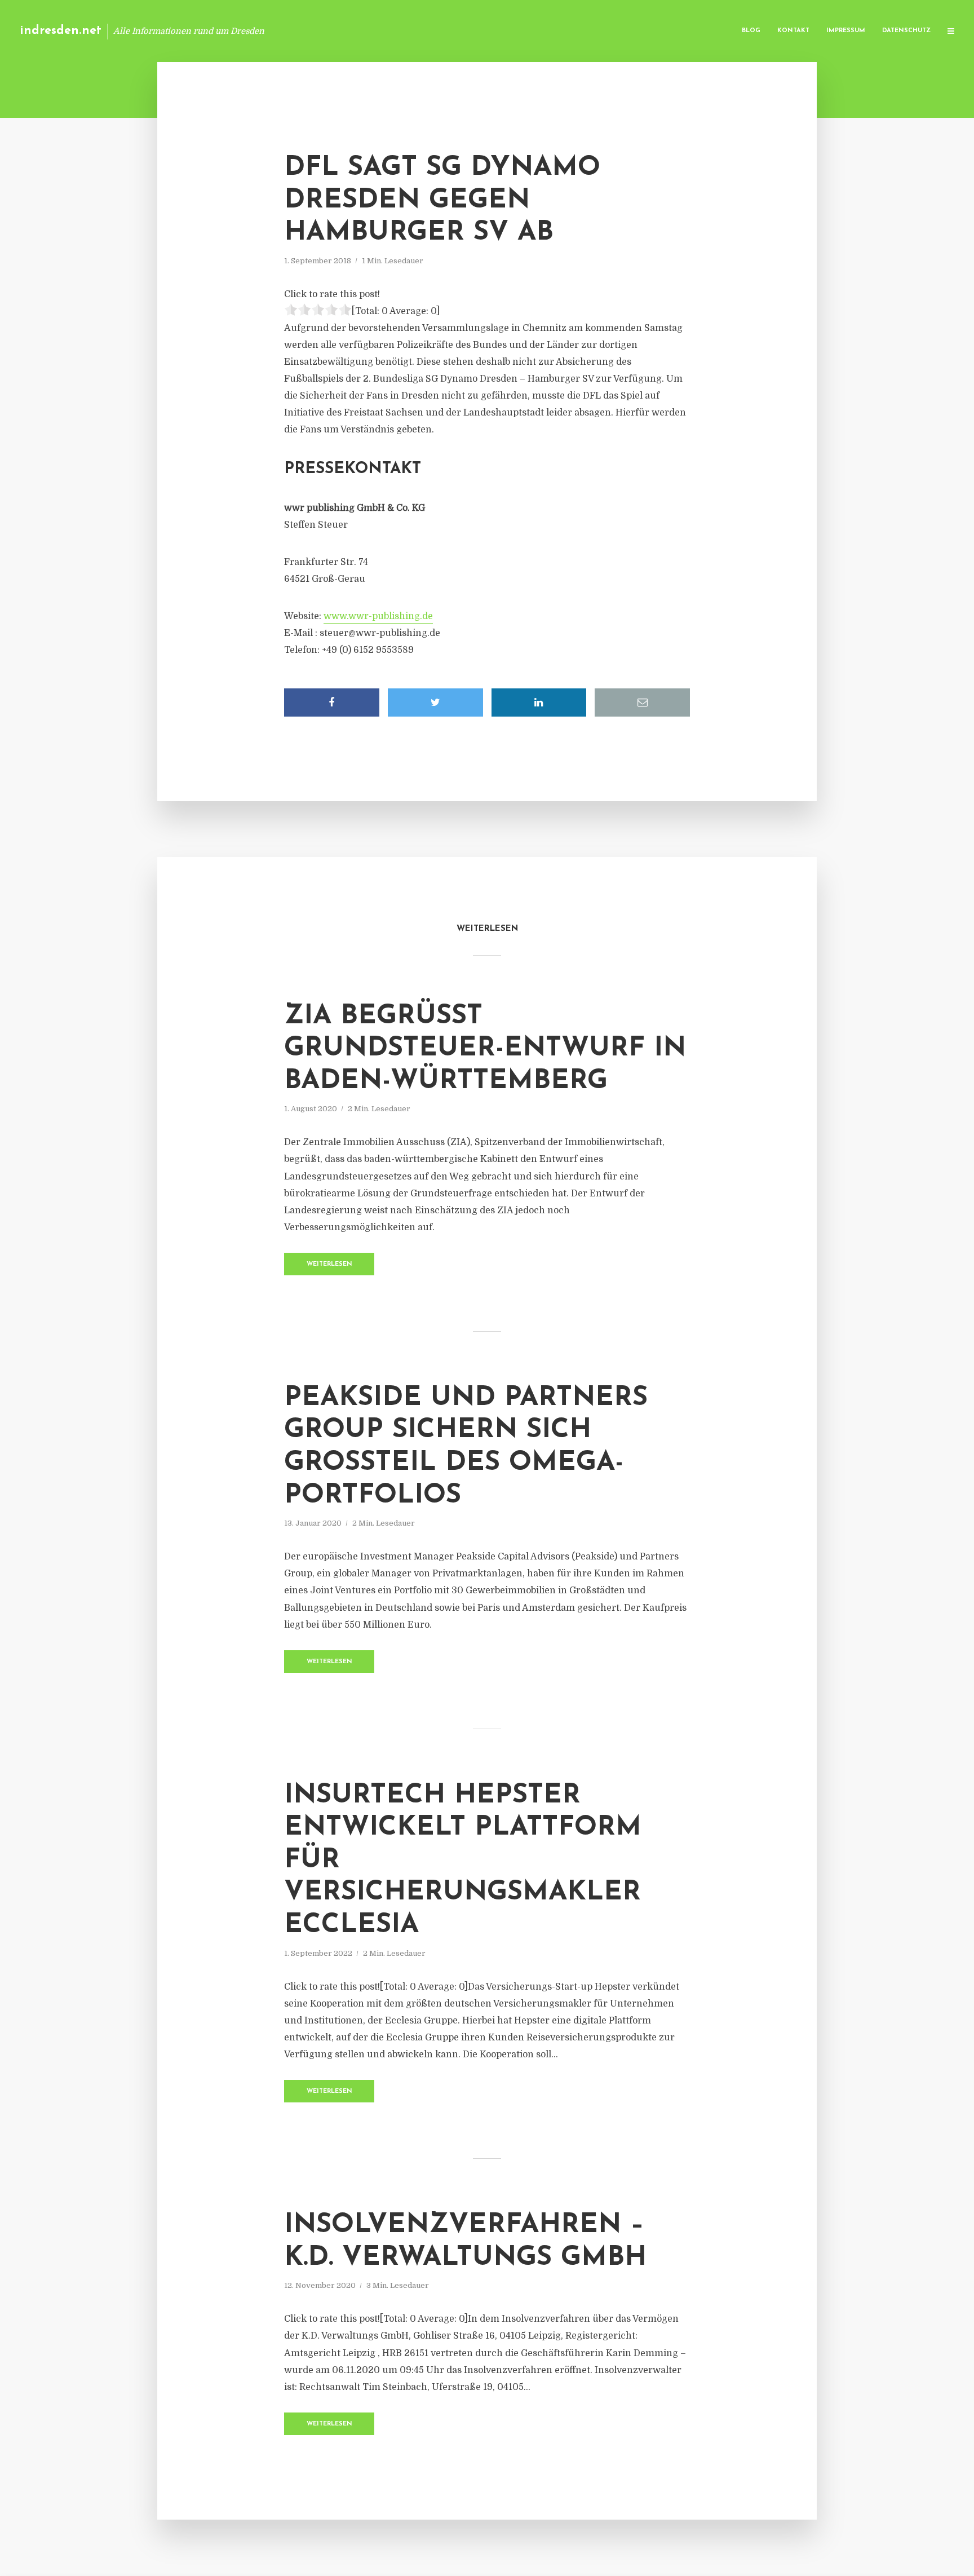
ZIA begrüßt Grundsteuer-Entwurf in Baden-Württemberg (485, 1049)
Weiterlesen (329, 1264)
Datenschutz (906, 31)
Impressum (846, 31)
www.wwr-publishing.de (378, 616)
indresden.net (61, 31)
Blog (751, 31)
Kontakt (793, 31)
